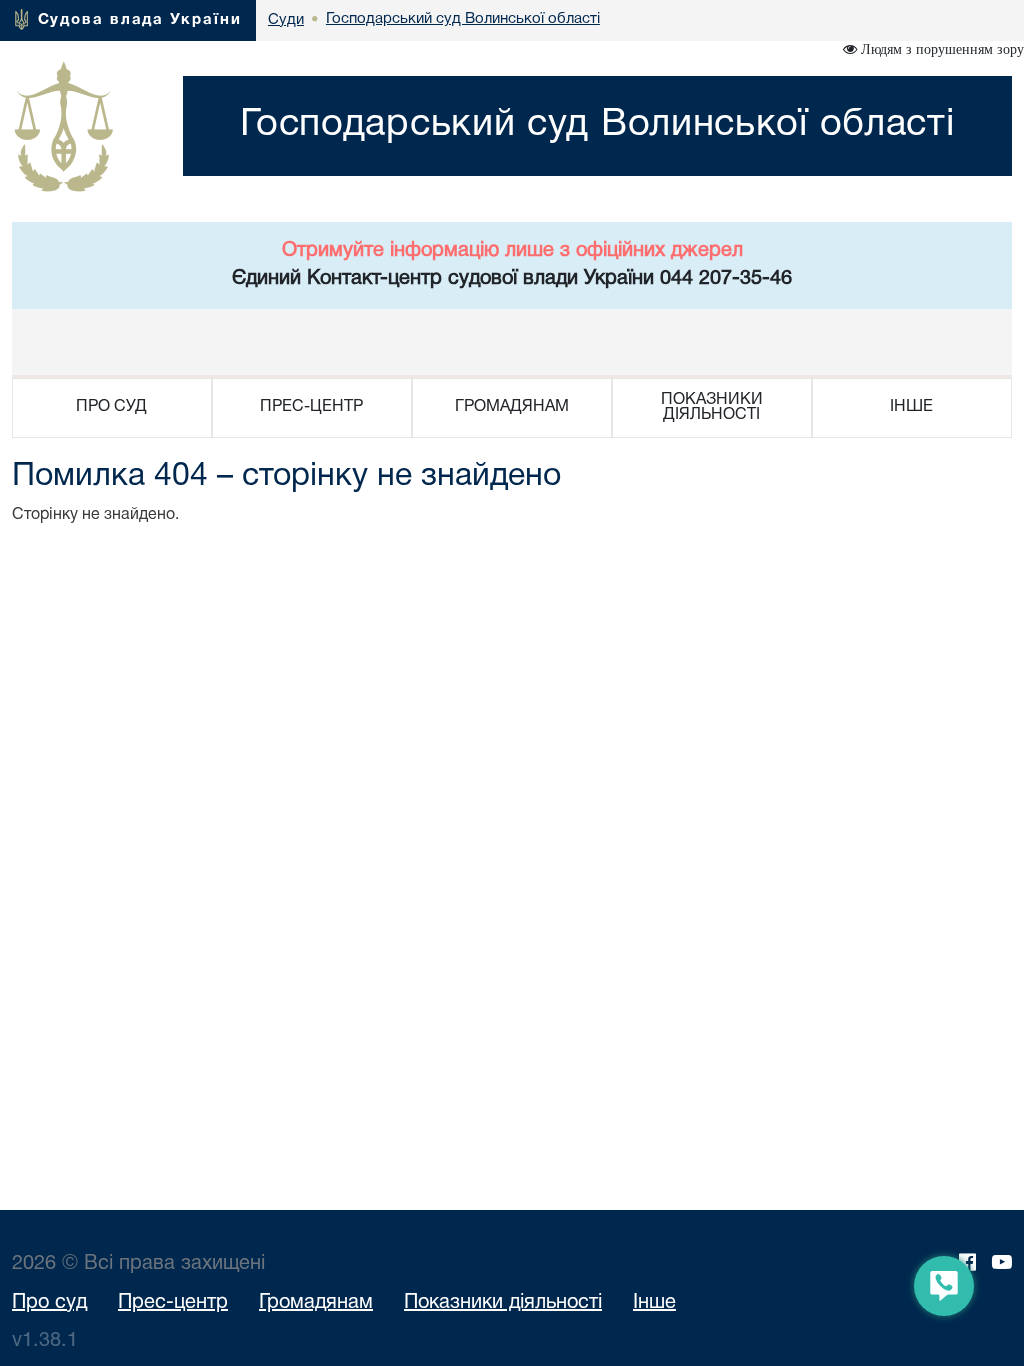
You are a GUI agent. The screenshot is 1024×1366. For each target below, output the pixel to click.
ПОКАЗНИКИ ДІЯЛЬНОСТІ (712, 407)
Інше (654, 1303)
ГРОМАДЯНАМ (512, 407)
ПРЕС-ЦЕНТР (311, 407)
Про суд (49, 1303)
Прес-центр (173, 1303)
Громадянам (316, 1303)
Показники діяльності (503, 1303)
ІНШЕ (911, 407)
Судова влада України (140, 20)
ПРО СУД (111, 407)
